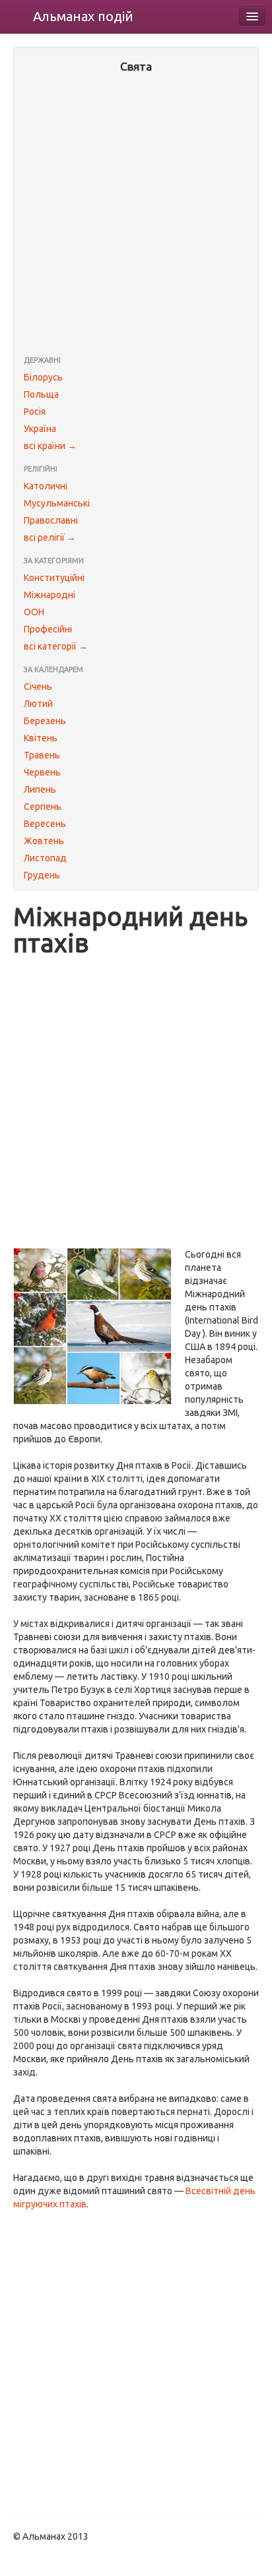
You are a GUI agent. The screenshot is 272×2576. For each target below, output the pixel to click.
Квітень (41, 738)
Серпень (43, 807)
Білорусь (43, 377)
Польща (41, 394)
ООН (34, 612)
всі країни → (50, 446)
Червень (42, 772)
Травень (42, 755)
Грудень (42, 875)
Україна (40, 429)
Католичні (46, 486)
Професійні (48, 629)
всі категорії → (56, 646)
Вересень (45, 824)
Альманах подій (83, 16)
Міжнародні (50, 595)
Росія (35, 412)
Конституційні (54, 578)
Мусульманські (57, 503)
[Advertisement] (136, 216)
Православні (51, 520)
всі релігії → (50, 537)
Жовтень (44, 841)
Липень (40, 789)
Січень (38, 687)
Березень (45, 721)
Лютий (38, 704)
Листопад (45, 858)
